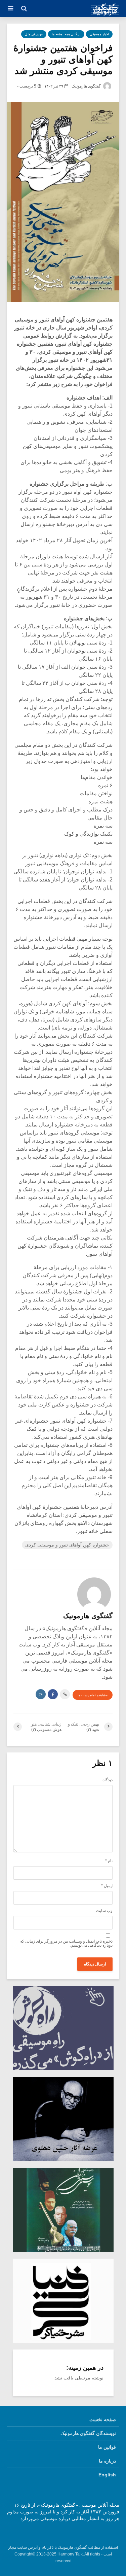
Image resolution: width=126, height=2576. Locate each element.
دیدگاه (108, 1780)
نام (109, 1861)
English (107, 2475)
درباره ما (107, 2461)
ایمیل (107, 1886)
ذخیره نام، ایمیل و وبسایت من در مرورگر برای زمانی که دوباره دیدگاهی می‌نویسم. (66, 1943)
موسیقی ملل (34, 34)
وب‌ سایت (104, 1911)
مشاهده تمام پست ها (93, 1695)
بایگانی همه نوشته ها (66, 34)
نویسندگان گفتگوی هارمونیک (88, 2433)
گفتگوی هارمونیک (87, 86)
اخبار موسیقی (99, 34)
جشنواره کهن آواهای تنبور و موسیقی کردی (67, 1545)
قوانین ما (107, 2447)
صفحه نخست (103, 2420)
